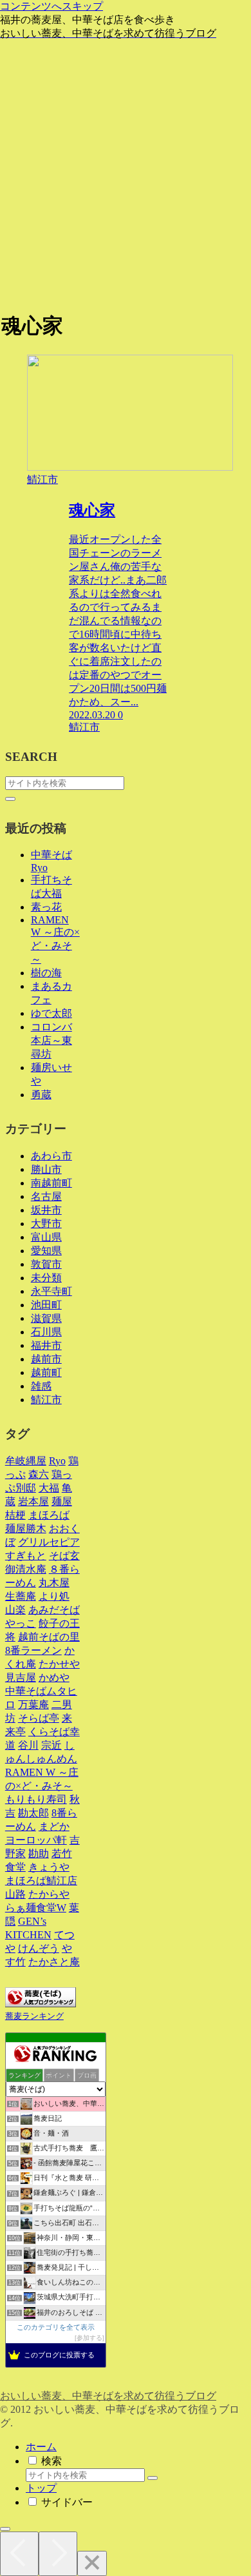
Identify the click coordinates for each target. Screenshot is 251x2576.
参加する (89, 2338)
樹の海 (46, 973)
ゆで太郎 (51, 1013)
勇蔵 (41, 1095)
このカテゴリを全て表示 (56, 2327)
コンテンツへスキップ (51, 6)
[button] (10, 799)
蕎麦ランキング (34, 2016)
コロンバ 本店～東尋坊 (51, 1040)
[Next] (58, 2554)
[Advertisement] (126, 173)
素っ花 (46, 907)
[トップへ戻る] (5, 2529)
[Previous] (19, 2554)
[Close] (92, 2563)
